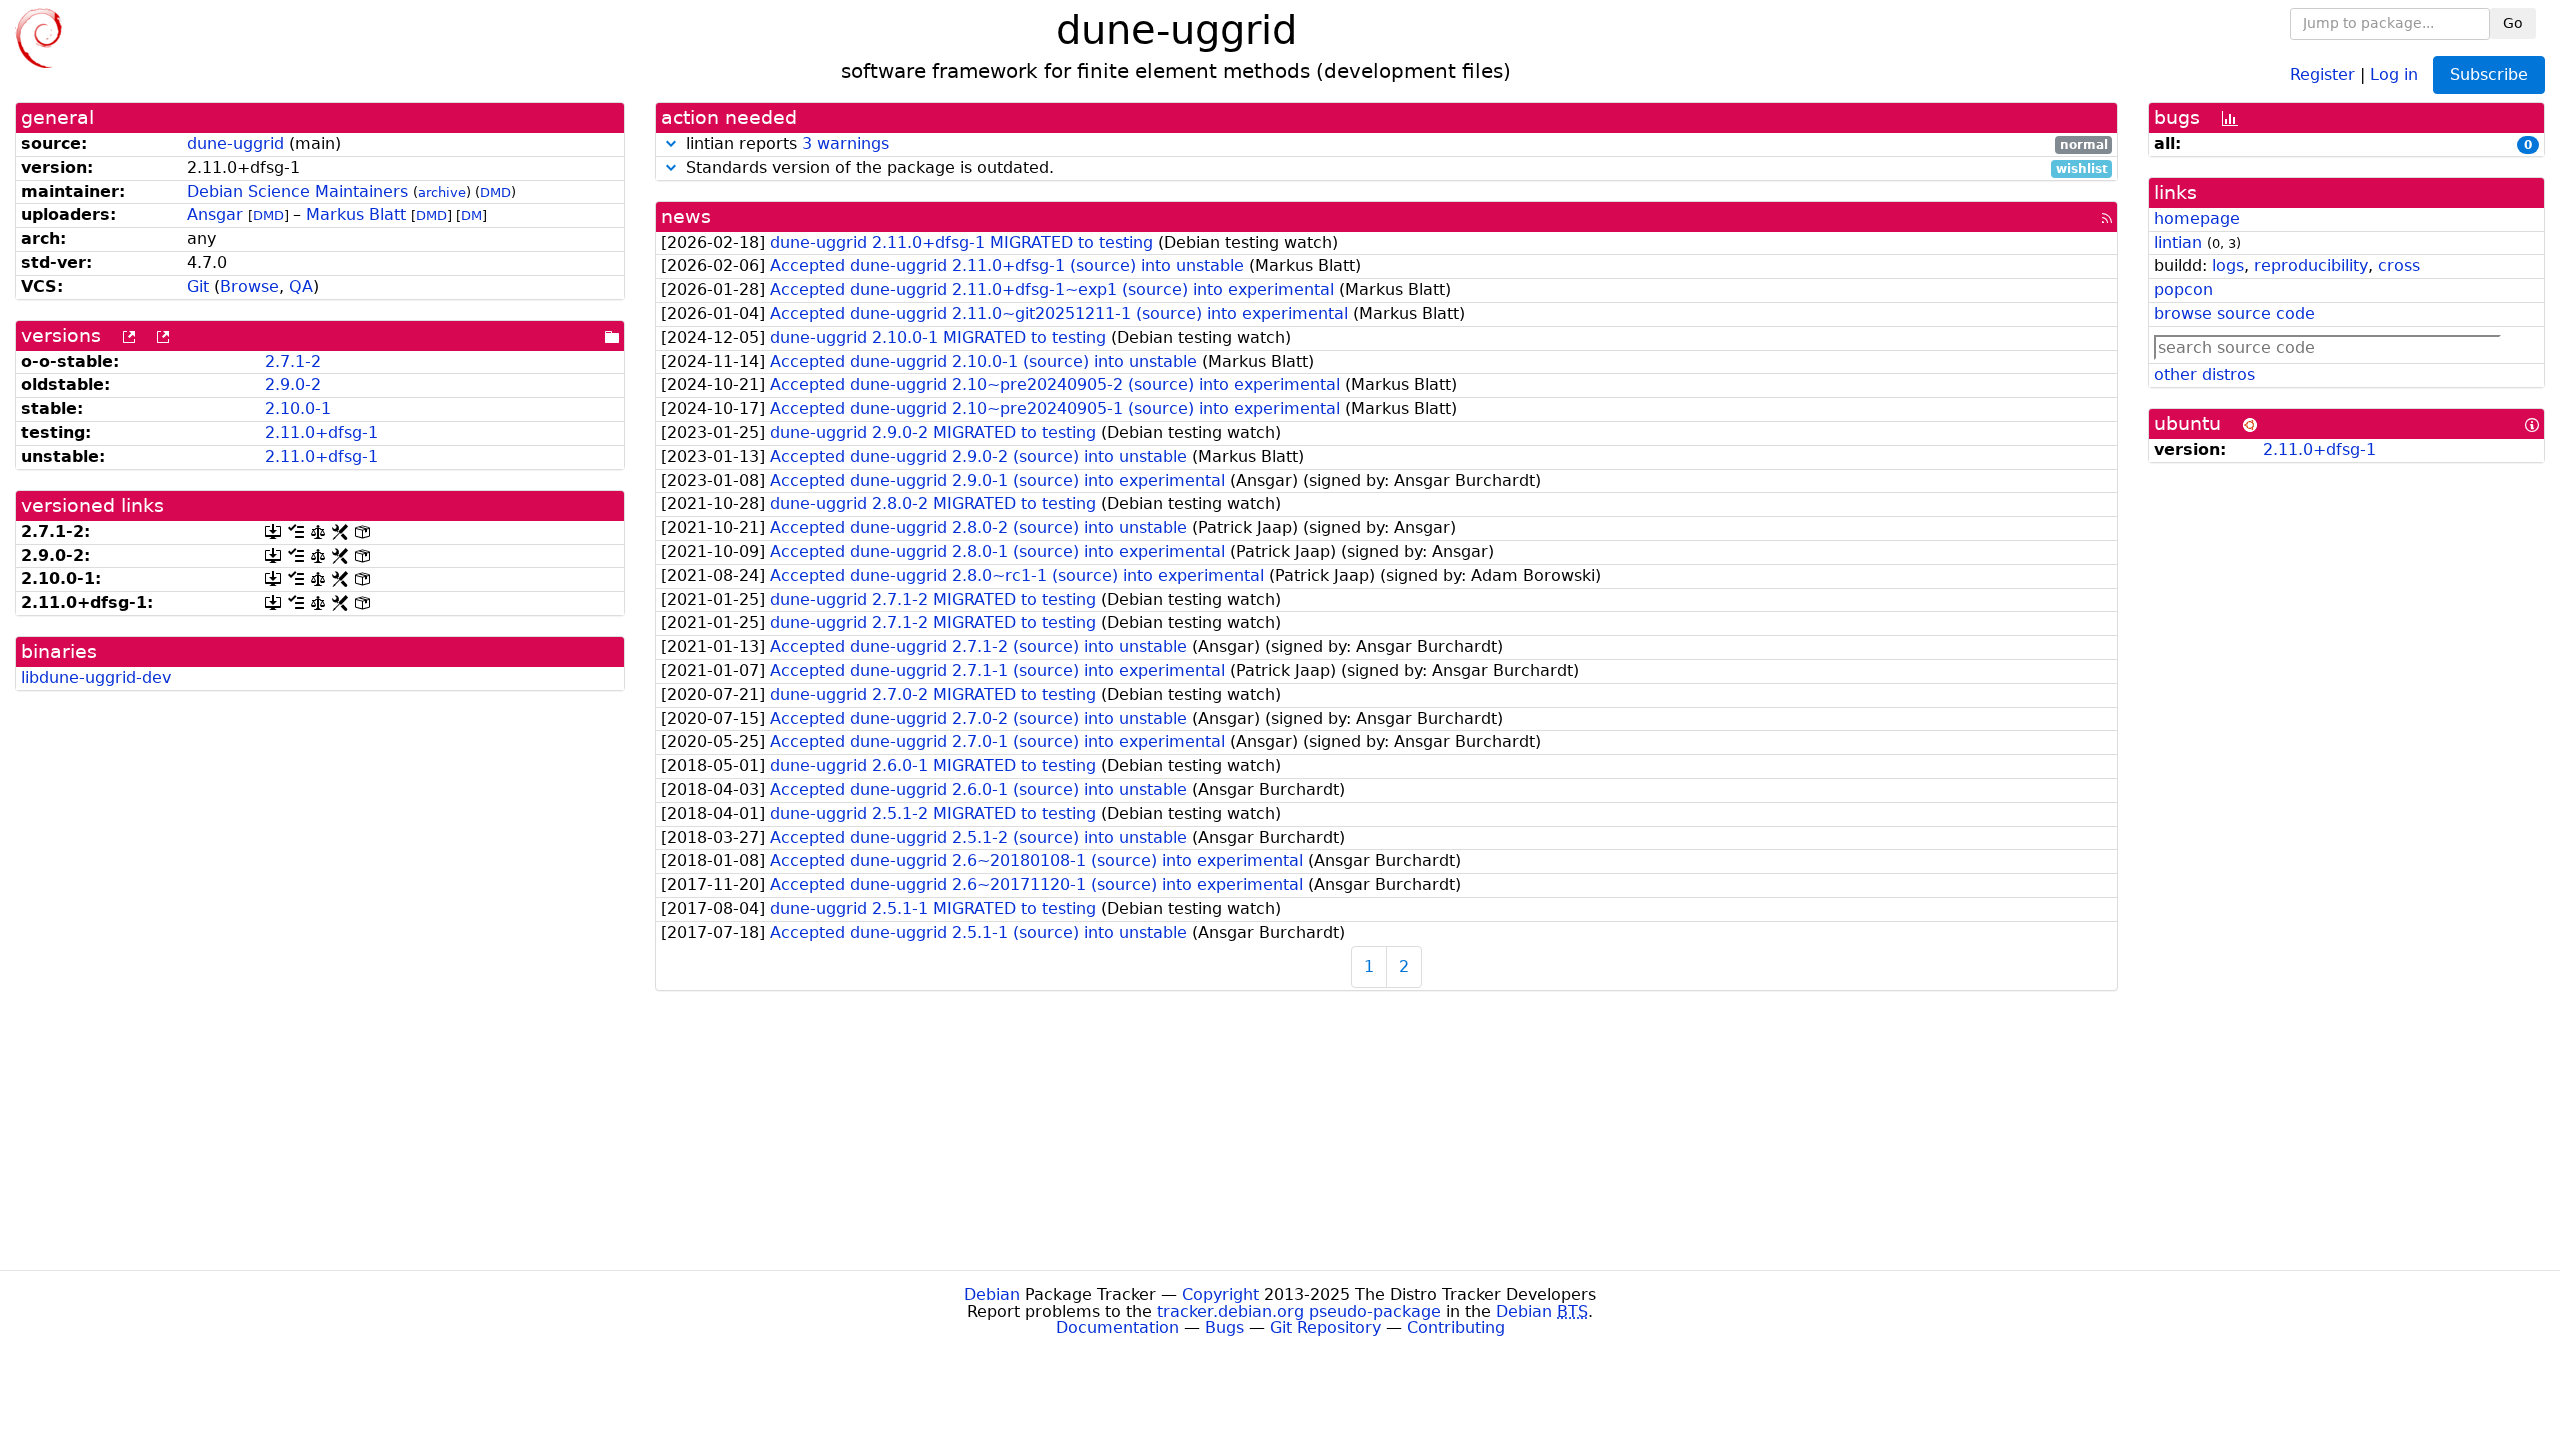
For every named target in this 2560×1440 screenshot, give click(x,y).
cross (2399, 265)
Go (2513, 23)
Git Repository (1325, 1327)
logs (2228, 265)
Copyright (1220, 1294)
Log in (2394, 73)
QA (301, 286)
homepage (2197, 218)
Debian (992, 1294)
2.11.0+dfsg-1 (321, 432)
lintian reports (1394, 144)
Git (198, 286)
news (686, 216)
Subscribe (2489, 74)
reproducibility (2311, 265)
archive (442, 192)
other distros (2204, 374)
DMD (495, 192)
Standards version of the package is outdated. (1394, 168)
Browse (249, 286)
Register (2322, 73)
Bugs (1224, 1327)
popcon (2183, 289)
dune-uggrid (235, 143)
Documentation (1117, 1327)
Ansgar (215, 214)
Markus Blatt (356, 214)
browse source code (2234, 313)
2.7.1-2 (293, 361)
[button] (671, 143)
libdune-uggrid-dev (96, 677)
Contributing (1456, 1327)
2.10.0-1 (298, 408)
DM (471, 215)
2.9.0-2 (293, 384)
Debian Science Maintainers (297, 191)
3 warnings (845, 143)
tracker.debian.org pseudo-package (1299, 1311)
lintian (2178, 242)
